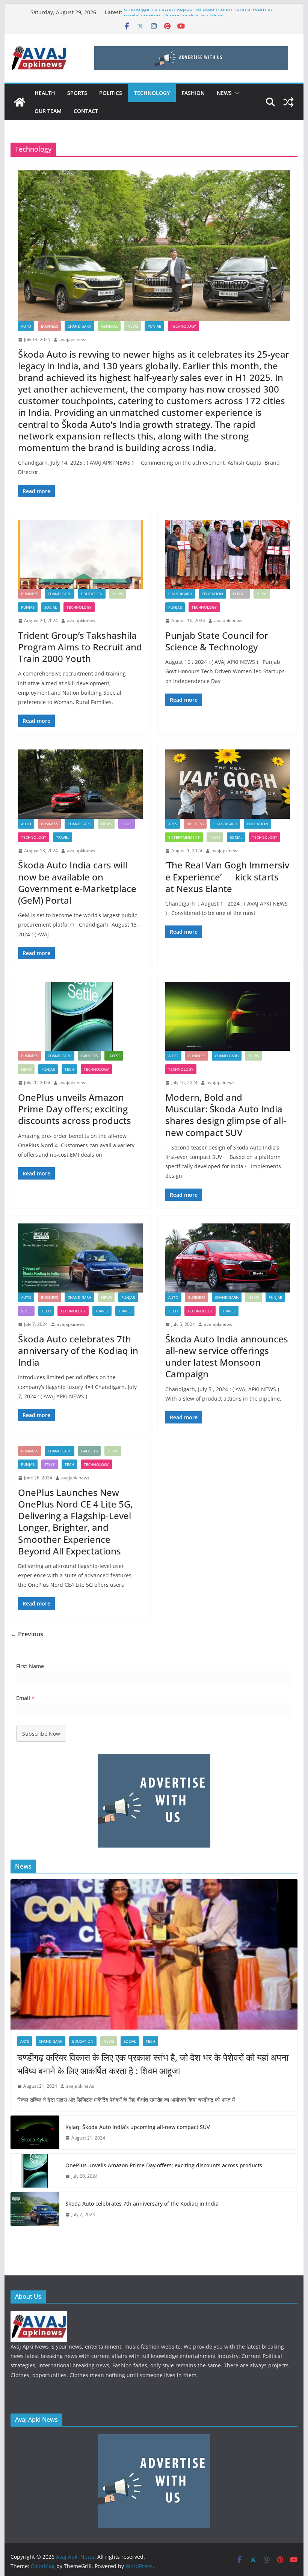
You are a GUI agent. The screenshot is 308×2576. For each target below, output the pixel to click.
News (224, 93)
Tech (69, 1069)
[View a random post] (288, 102)
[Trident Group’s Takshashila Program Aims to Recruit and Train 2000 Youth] (80, 554)
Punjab (154, 326)
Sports (77, 93)
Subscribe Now (41, 1734)
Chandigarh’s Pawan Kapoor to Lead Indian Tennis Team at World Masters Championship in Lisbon (198, 16)
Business (49, 326)
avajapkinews (73, 339)
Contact (86, 111)
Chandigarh (79, 326)
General (109, 326)
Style (127, 824)
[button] (236, 93)
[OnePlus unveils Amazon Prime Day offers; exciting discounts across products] (80, 1016)
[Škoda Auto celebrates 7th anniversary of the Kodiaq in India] (80, 1258)
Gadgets (89, 1056)
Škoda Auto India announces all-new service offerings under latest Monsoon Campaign (227, 1356)
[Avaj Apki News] (20, 102)
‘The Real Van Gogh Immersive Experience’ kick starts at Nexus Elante (227, 876)
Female (240, 594)
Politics (111, 93)
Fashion (193, 93)
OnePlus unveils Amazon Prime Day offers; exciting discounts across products (75, 1109)
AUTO (26, 326)
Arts (173, 824)
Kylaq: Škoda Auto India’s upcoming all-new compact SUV (138, 2127)
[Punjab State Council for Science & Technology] (228, 554)
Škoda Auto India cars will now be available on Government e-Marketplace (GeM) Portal (77, 882)
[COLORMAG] (39, 2316)
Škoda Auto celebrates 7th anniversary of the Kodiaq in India (78, 1350)
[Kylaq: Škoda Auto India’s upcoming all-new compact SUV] (35, 2132)
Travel (63, 837)
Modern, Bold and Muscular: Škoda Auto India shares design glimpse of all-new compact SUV (226, 1115)
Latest (114, 1056)
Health (45, 93)
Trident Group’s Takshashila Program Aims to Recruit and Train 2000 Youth (80, 647)
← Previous (27, 1634)
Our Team (48, 111)
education (92, 594)
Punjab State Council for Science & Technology (217, 641)
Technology (152, 93)
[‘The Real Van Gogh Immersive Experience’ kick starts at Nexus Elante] (228, 784)
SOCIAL (51, 607)
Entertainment (184, 837)
